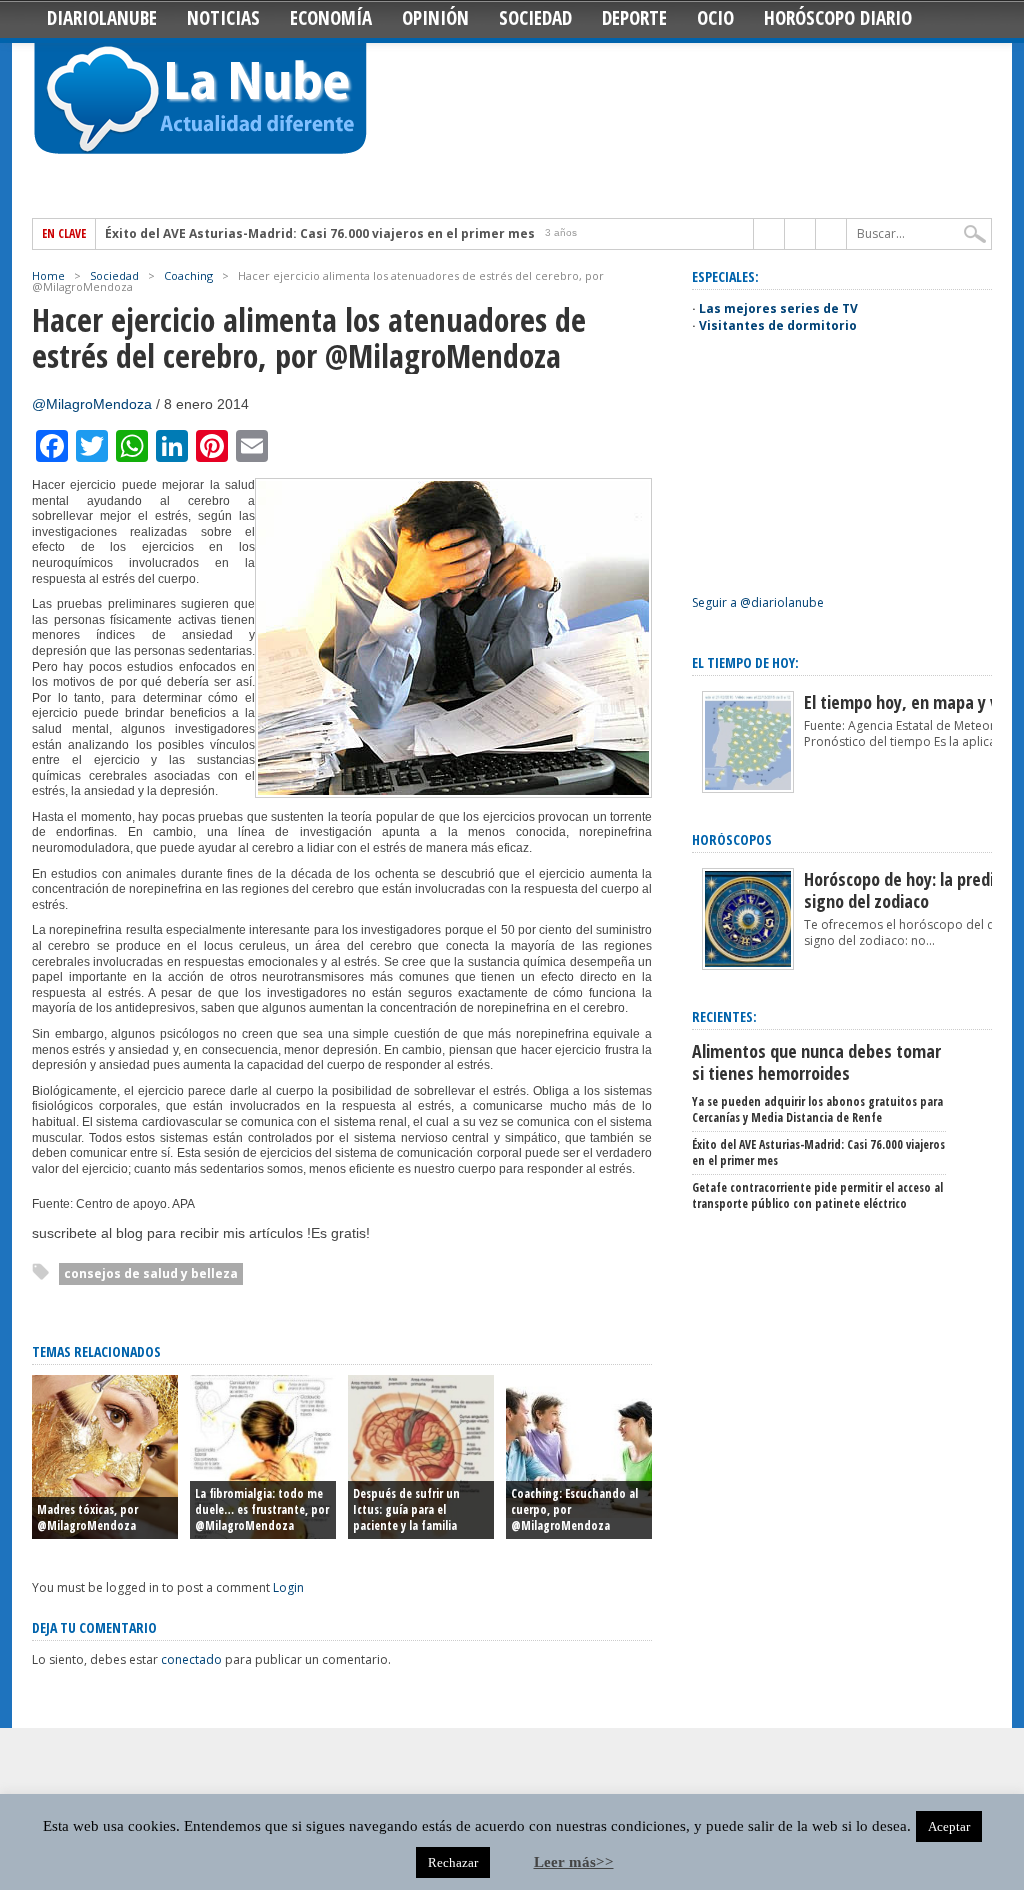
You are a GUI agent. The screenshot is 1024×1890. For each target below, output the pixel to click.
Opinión (435, 18)
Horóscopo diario (838, 18)
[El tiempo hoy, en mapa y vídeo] (748, 788)
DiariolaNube (102, 18)
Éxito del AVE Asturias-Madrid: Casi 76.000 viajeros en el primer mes (320, 234)
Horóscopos (732, 839)
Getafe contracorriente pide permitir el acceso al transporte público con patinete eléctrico (817, 1195)
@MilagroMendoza (92, 404)
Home (48, 275)
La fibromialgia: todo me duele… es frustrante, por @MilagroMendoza (262, 1509)
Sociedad (535, 18)
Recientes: (724, 1016)
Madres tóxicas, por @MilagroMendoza (87, 1517)
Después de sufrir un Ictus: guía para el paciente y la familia (406, 1509)
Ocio (715, 18)
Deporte (634, 18)
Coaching (188, 275)
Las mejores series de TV (778, 308)
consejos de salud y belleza (151, 1273)
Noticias (223, 18)
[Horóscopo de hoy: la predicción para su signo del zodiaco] (748, 965)
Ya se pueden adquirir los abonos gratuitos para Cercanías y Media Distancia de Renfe (817, 1109)
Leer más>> (574, 1862)
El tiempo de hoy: (745, 662)
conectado (191, 1659)
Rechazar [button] (453, 1862)
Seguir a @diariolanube (758, 602)
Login (288, 1587)
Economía (331, 18)
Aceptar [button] (949, 1826)
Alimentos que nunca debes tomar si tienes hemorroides (816, 1062)
